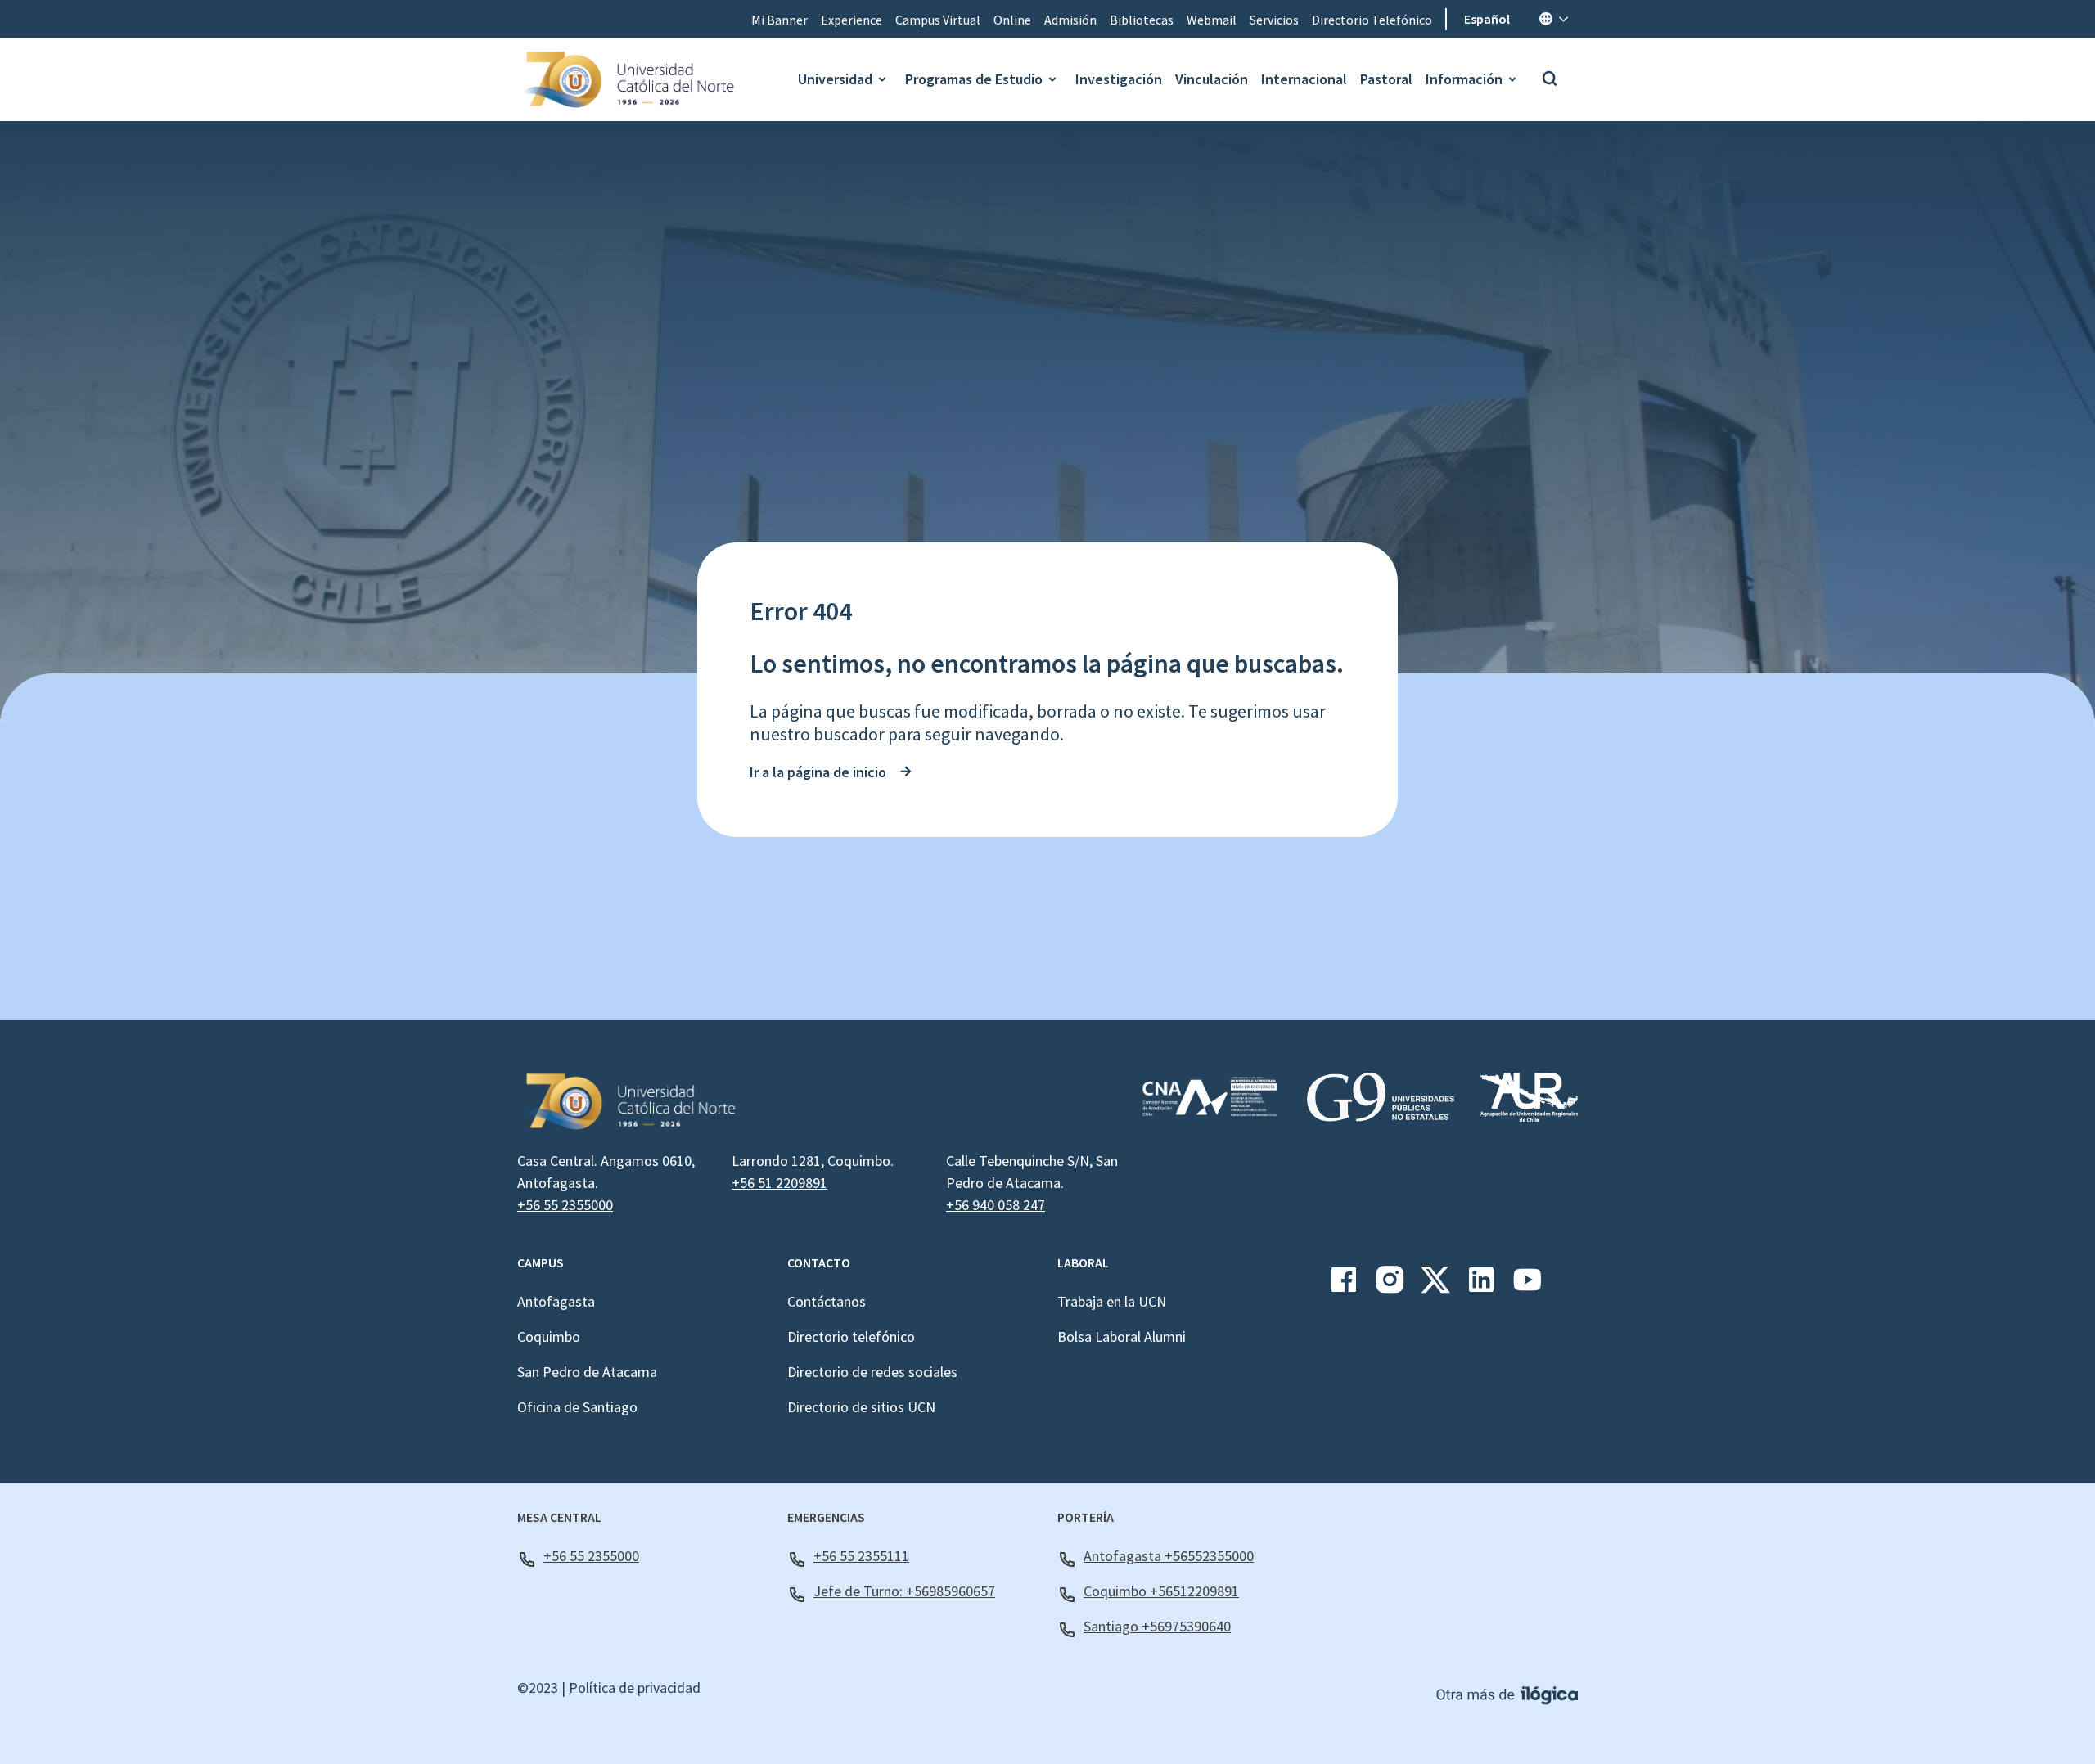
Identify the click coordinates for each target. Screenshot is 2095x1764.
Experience (852, 20)
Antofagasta (556, 1301)
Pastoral (1386, 79)
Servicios (1274, 20)
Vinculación (1212, 79)
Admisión (1070, 20)
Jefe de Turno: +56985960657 (904, 1591)
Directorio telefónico (851, 1336)
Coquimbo (549, 1336)
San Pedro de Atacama (587, 1372)
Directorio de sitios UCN (861, 1407)
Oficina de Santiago (577, 1407)
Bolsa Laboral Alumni (1122, 1336)
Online (1012, 20)
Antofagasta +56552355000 (1169, 1556)
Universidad (835, 79)
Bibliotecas (1142, 20)
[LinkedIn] (1481, 1286)
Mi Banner (779, 20)
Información (1464, 79)
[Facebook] (1344, 1286)
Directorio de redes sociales (872, 1372)
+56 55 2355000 (565, 1205)
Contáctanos (827, 1301)
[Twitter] (1435, 1286)
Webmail (1212, 20)
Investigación (1119, 79)
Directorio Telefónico (1372, 20)
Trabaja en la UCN (1112, 1301)
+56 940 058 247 (996, 1205)
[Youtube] (1527, 1286)
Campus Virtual (938, 20)
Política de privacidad (635, 1687)
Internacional (1304, 79)
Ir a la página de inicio (818, 772)
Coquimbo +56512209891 (1161, 1591)
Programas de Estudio (974, 79)
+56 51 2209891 (779, 1183)
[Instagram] (1390, 1286)
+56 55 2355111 (861, 1556)
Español (1487, 19)
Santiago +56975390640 (1157, 1626)
